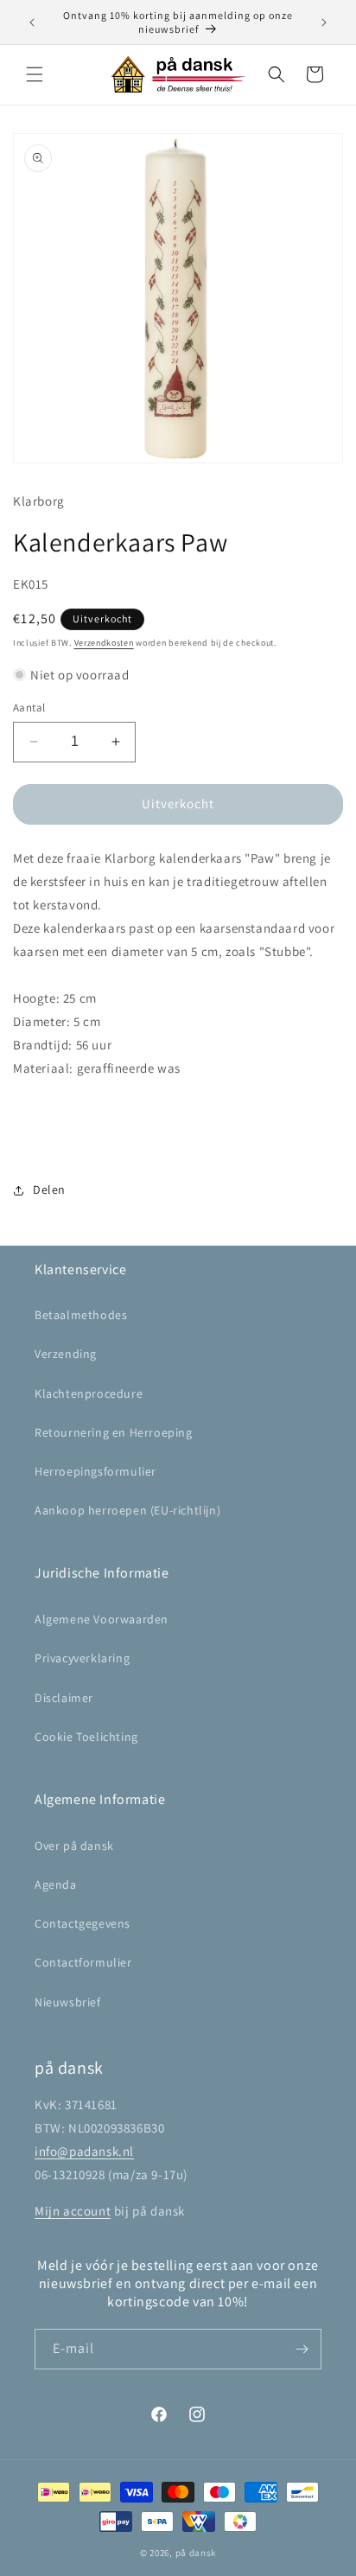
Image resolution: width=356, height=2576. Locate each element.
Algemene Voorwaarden (102, 1619)
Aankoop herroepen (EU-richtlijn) (127, 1510)
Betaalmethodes (81, 1315)
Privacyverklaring (82, 1658)
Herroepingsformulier (95, 1471)
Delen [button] (49, 1189)
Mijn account (73, 2211)
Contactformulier (83, 1962)
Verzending (66, 1354)
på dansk (196, 2553)
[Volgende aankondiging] (324, 22)
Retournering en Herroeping (114, 1432)
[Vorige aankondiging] (32, 22)
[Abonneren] (302, 2349)
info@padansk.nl (84, 2151)
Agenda (56, 1884)
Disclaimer (64, 1698)
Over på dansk (74, 1846)
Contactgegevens (83, 1923)
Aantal (29, 708)
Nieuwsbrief (68, 2002)
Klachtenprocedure (89, 1393)
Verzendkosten (104, 643)
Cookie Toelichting (86, 1737)
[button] (35, 74)
